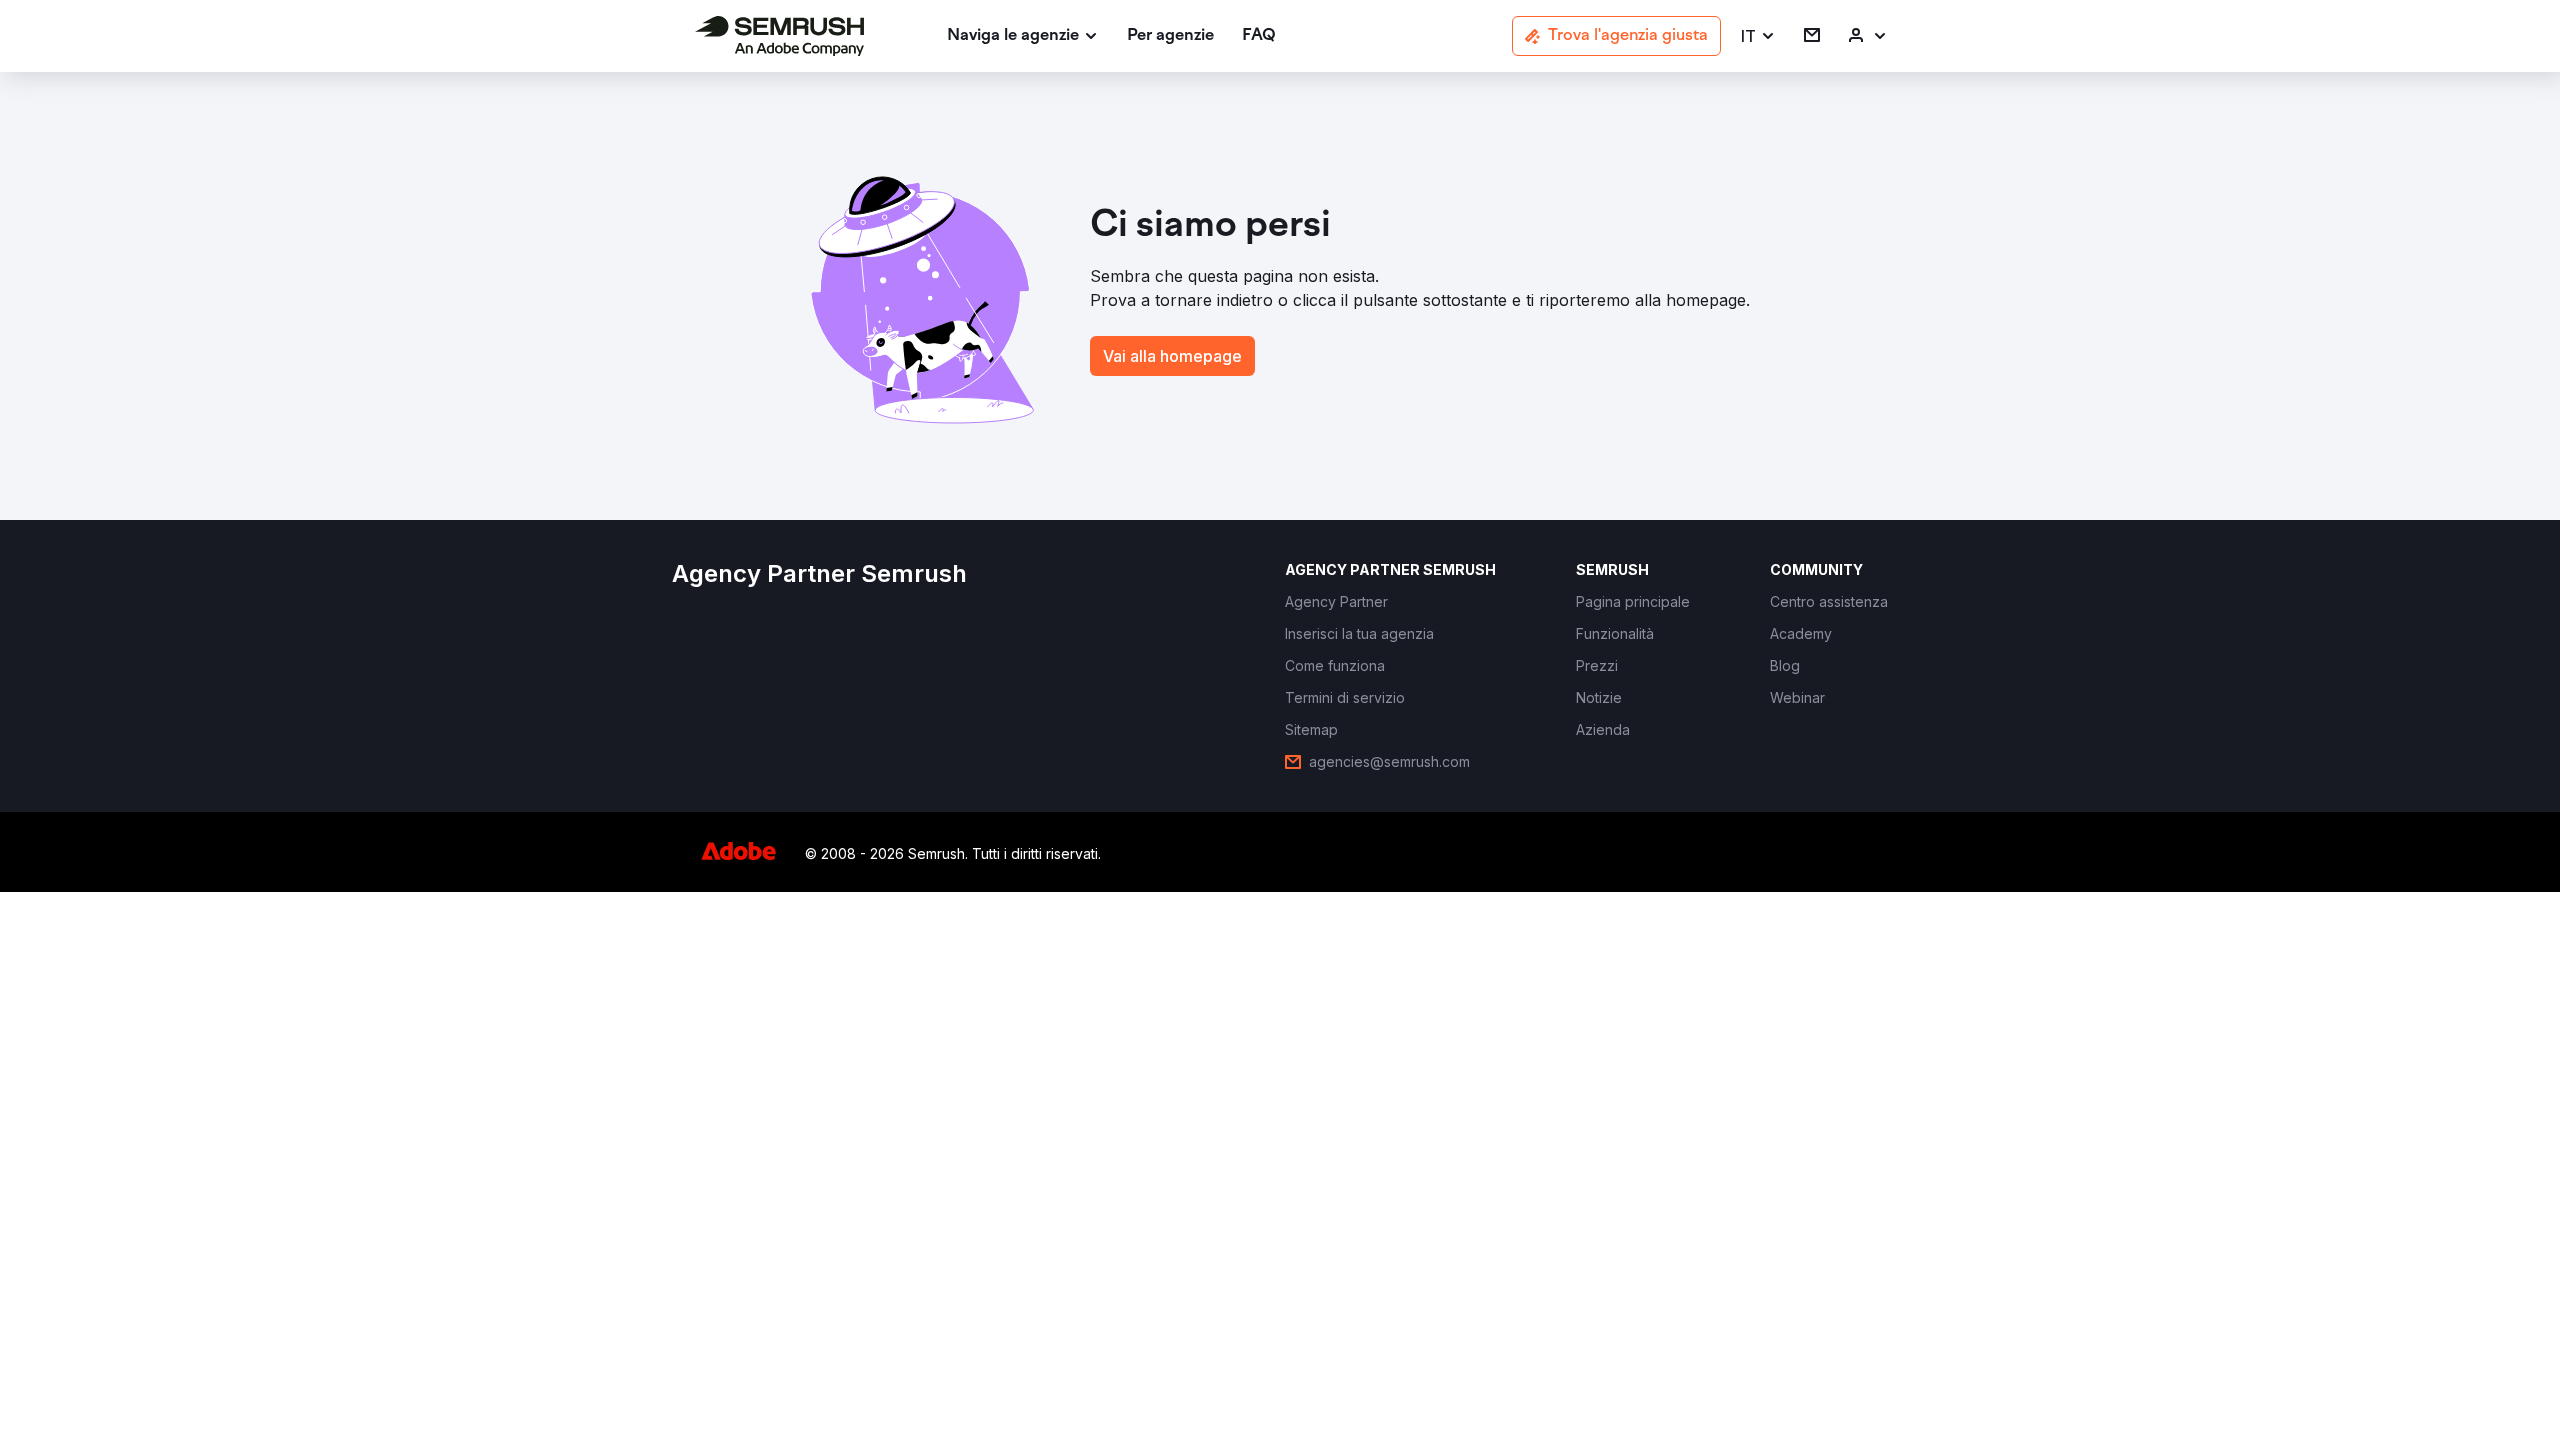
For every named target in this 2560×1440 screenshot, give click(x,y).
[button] (1758, 36)
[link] (1170, 36)
